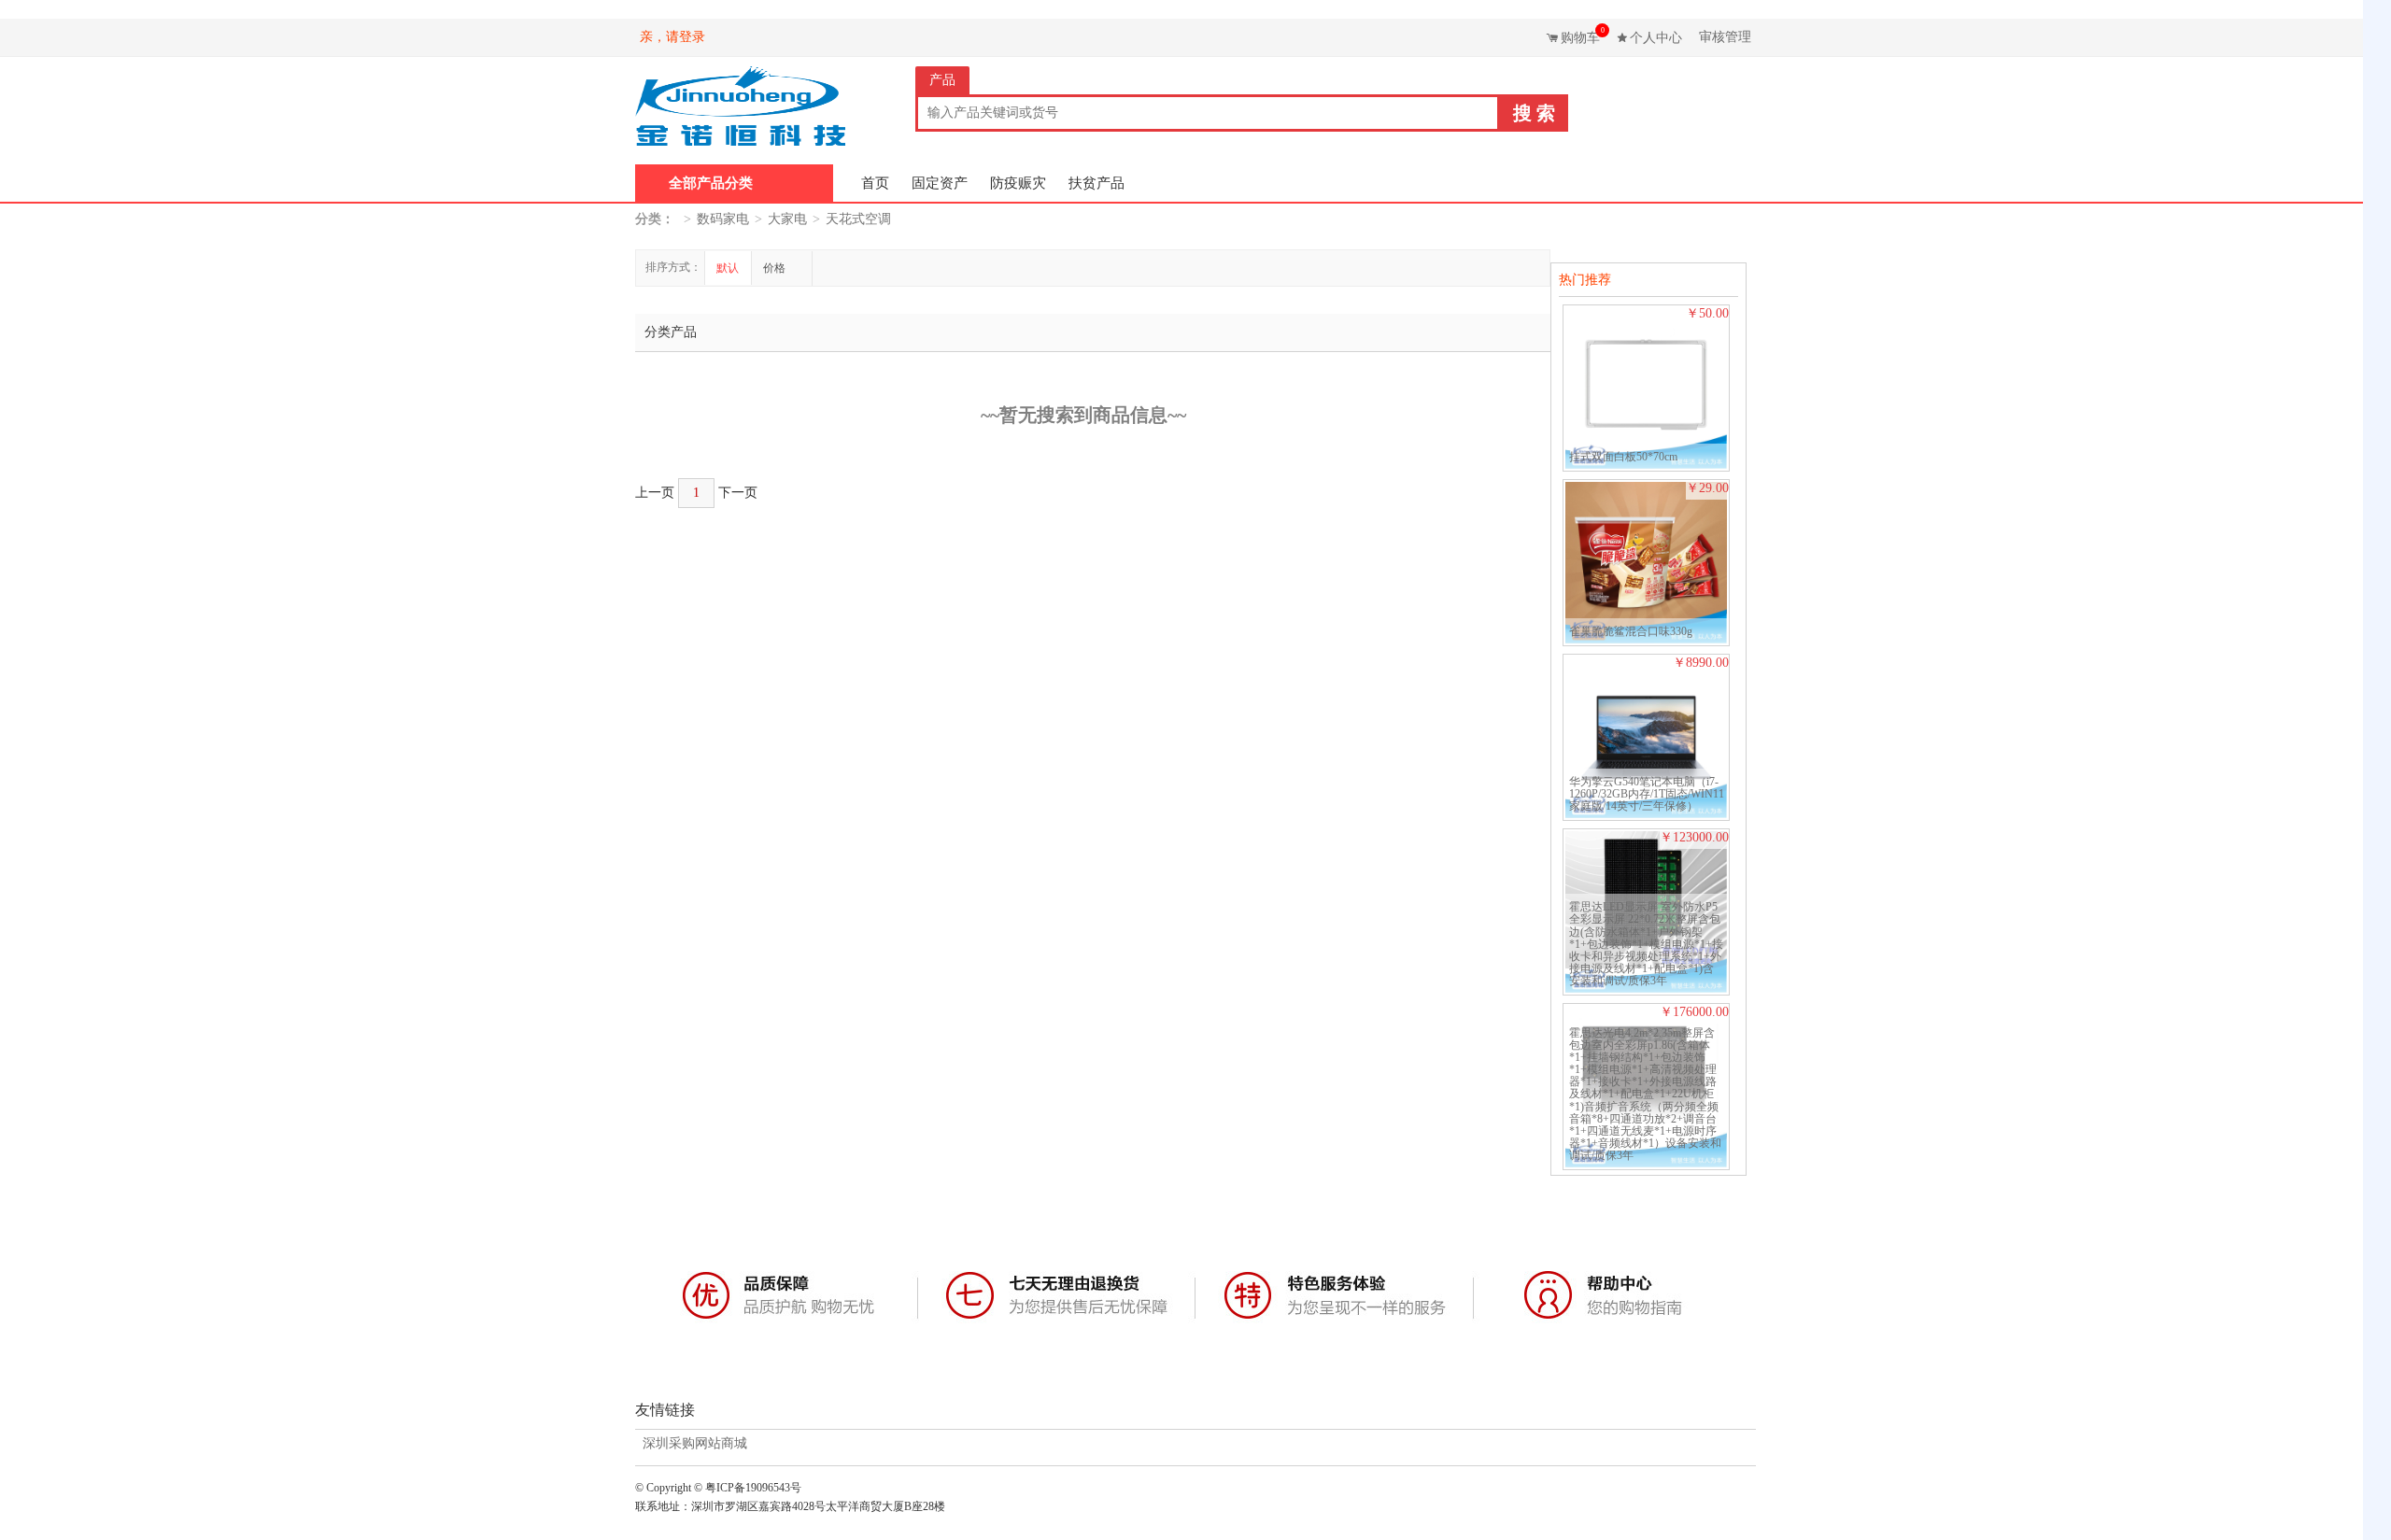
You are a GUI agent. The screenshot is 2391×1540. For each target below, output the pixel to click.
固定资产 (940, 183)
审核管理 (1725, 37)
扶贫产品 (1096, 183)
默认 (728, 268)
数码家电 (723, 219)
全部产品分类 (711, 183)
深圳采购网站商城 (695, 1444)
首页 (875, 183)
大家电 (787, 219)
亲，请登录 (672, 37)
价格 (776, 268)
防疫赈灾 (1018, 183)
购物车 (1583, 35)
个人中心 (1656, 38)
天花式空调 (858, 219)
